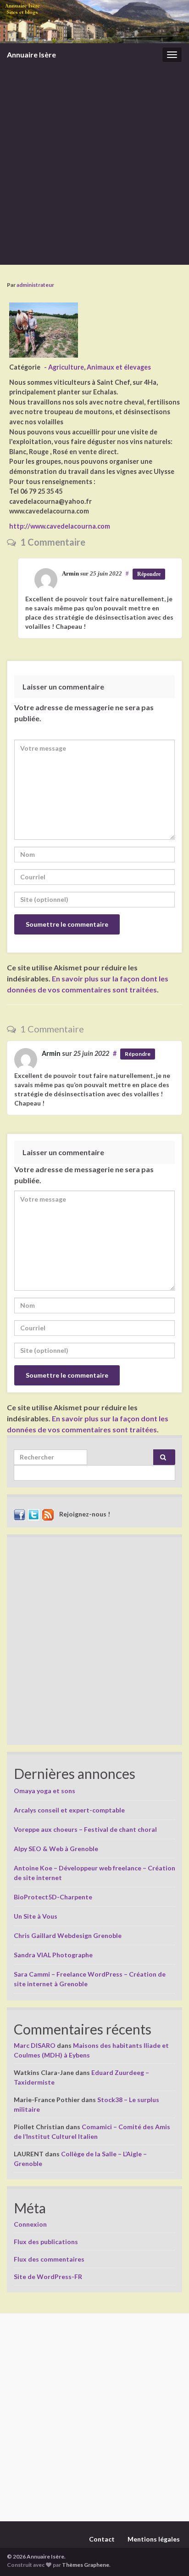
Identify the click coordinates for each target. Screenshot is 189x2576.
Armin (70, 573)
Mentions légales (154, 2539)
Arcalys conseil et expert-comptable (69, 1810)
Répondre (149, 574)
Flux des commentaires (49, 2259)
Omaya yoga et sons (44, 1791)
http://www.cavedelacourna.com (60, 526)
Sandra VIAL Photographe (53, 1955)
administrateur (35, 285)
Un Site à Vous (36, 1916)
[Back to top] (168, 2555)
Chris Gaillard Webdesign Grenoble (68, 1935)
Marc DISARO (35, 2045)
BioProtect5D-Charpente (53, 1897)
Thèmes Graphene (86, 2565)
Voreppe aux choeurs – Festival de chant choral (85, 1829)
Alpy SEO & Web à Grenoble (56, 1849)
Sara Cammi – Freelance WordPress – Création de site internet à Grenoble (90, 1979)
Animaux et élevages (119, 367)
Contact (102, 2539)
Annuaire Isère (31, 54)
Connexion (30, 2224)
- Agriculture (64, 367)
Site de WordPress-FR (48, 2277)
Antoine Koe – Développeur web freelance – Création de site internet (94, 1873)
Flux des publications (46, 2242)
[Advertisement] (94, 165)
